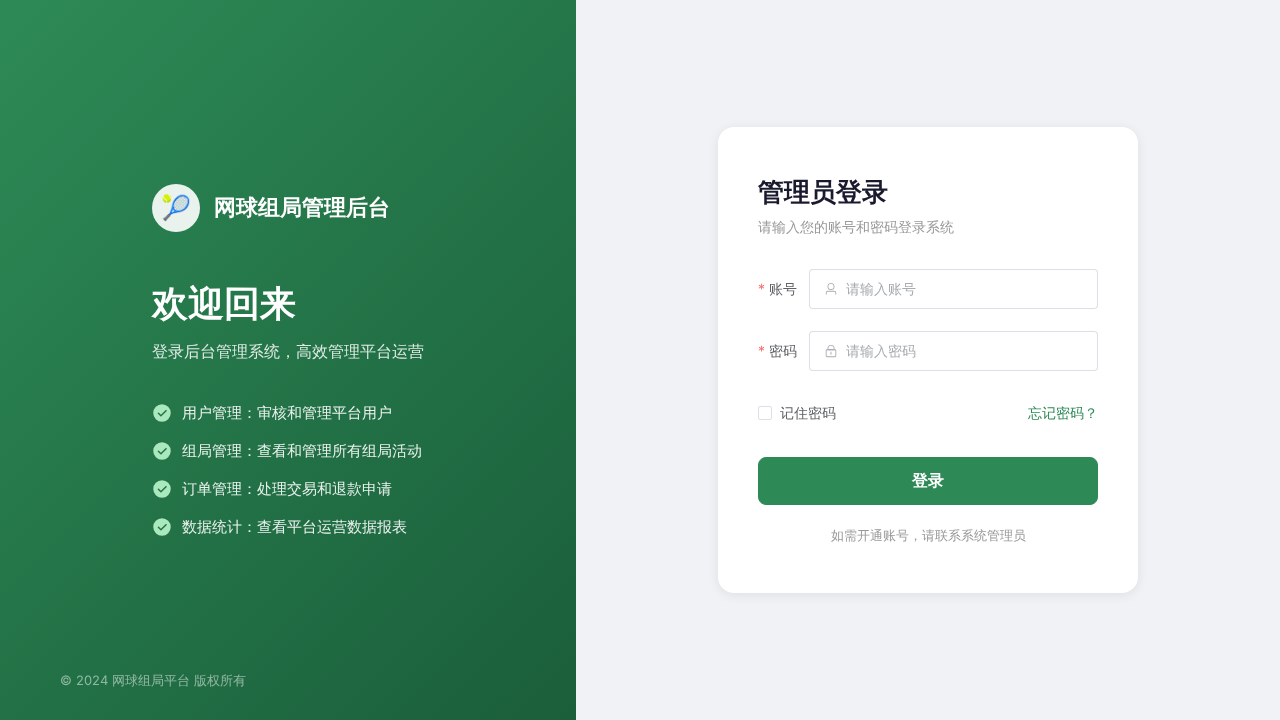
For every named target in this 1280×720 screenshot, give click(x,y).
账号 (783, 288)
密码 (783, 350)
